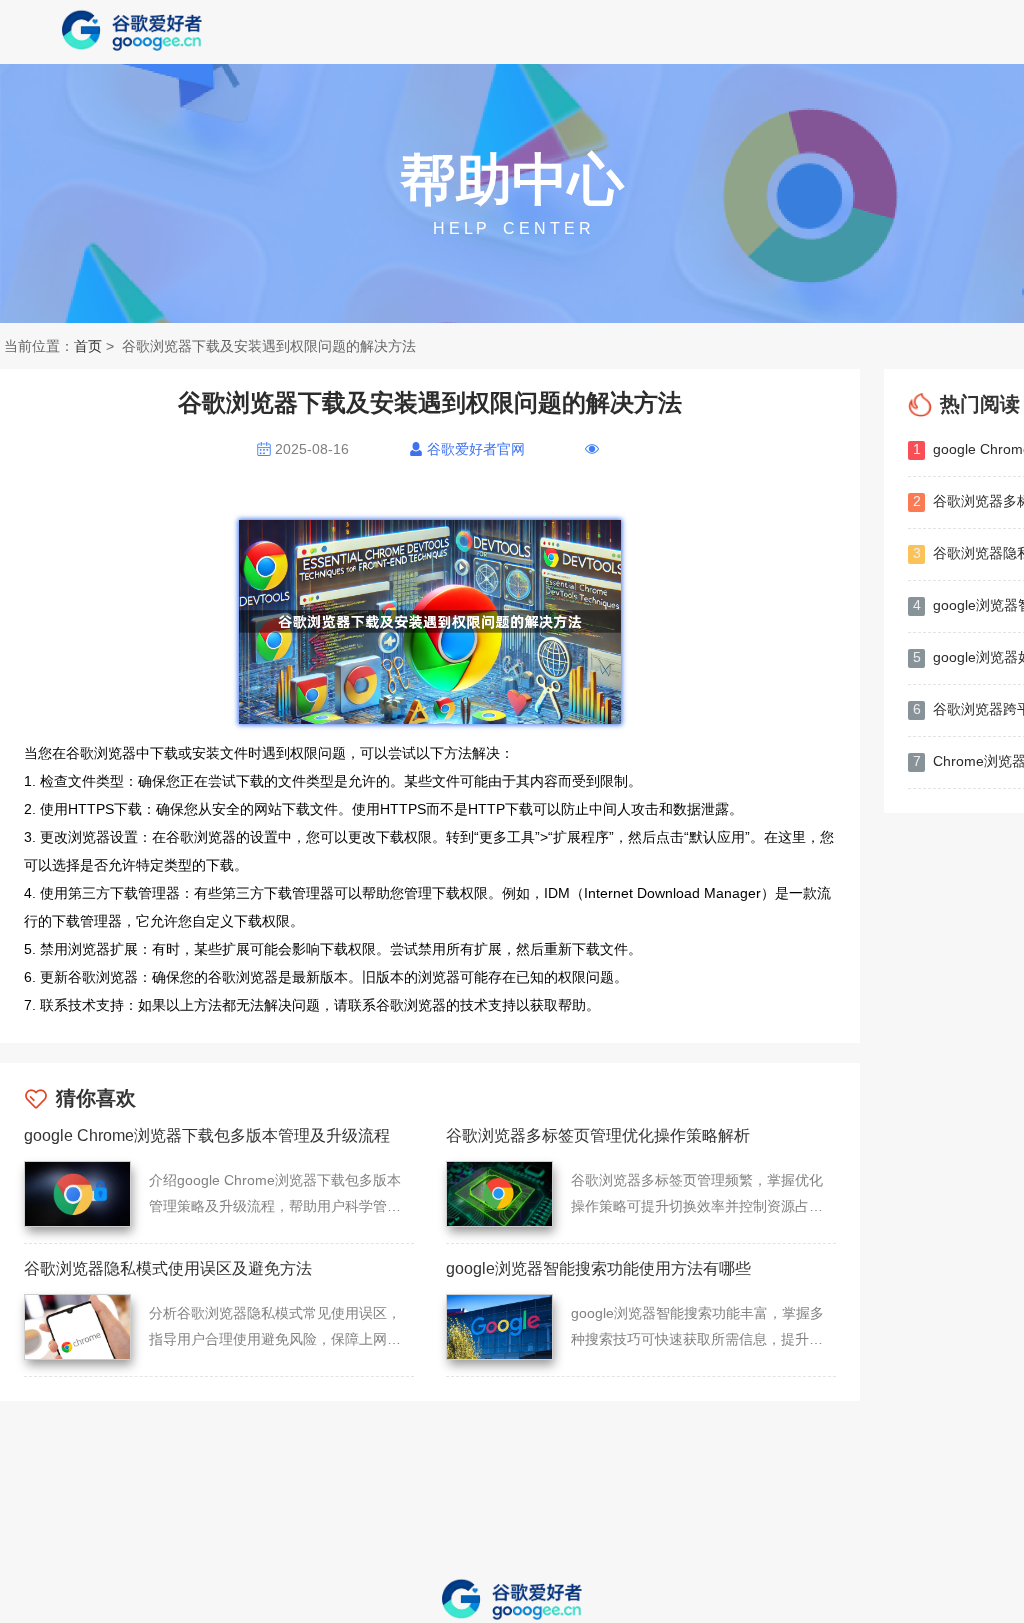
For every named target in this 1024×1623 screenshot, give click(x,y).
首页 (88, 346)
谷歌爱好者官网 (476, 449)
